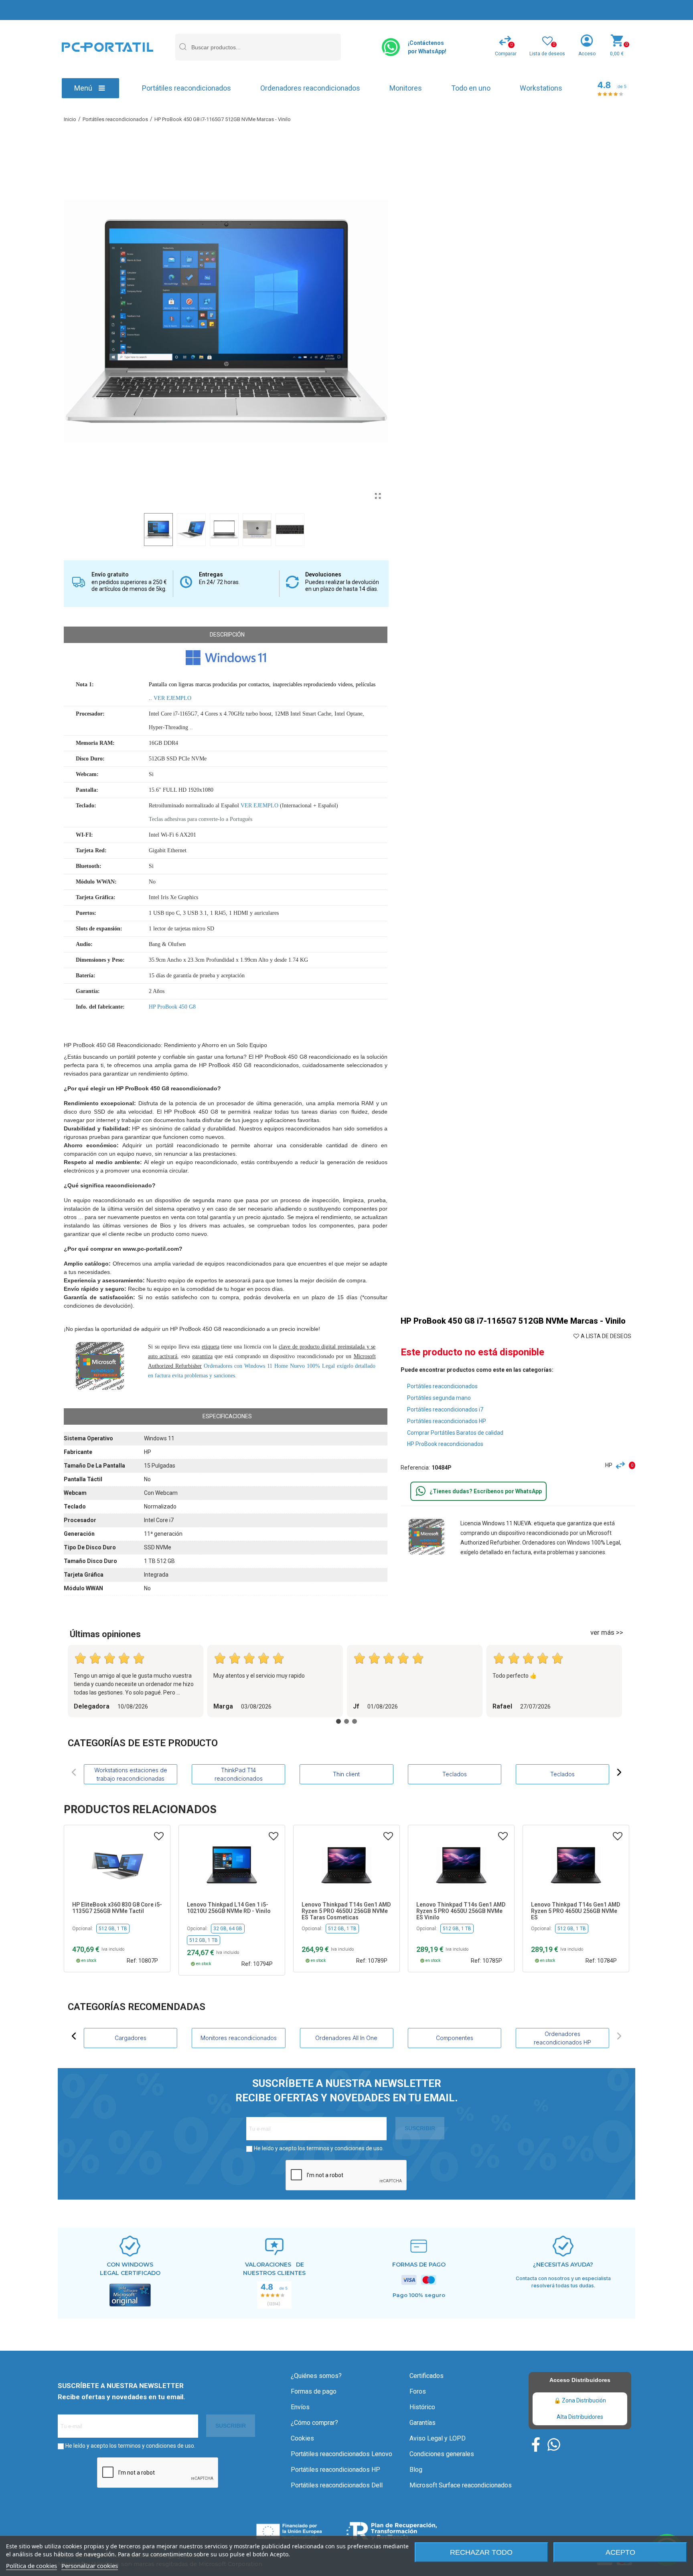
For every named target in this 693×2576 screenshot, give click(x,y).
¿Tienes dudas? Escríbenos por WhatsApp (486, 1491)
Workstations (541, 88)
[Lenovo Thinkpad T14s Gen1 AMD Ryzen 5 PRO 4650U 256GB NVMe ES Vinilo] (346, 1864)
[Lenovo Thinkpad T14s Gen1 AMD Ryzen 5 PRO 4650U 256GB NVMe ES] (461, 1864)
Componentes (562, 2038)
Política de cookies (31, 2566)
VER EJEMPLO (172, 698)
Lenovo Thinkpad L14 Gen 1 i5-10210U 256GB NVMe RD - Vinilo (114, 1908)
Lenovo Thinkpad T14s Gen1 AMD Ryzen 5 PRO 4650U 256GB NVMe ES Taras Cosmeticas (231, 1911)
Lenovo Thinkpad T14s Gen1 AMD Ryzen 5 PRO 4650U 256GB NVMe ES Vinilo (346, 1911)
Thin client (346, 1774)
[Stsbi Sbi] (536, 2445)
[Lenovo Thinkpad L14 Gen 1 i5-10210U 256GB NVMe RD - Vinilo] (117, 1864)
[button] (74, 1772)
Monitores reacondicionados (346, 2038)
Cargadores (238, 2038)
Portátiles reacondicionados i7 (445, 1409)
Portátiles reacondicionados (186, 88)
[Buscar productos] (182, 47)
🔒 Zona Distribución (580, 2400)
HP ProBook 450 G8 (172, 1007)
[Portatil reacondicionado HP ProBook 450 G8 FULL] (378, 496)
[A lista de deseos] (159, 1836)
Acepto (620, 2552)
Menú (83, 88)
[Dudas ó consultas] (421, 1491)
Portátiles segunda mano (439, 1398)
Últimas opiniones (105, 1634)
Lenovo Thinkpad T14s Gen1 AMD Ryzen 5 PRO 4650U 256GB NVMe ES (461, 1911)
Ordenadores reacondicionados (310, 88)
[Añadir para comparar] (622, 1465)
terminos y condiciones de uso (344, 2148)
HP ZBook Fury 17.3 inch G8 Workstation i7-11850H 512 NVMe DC (575, 1911)
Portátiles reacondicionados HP (447, 1421)
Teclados (455, 1774)
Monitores (406, 88)
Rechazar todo (481, 2552)
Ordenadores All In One (455, 2038)
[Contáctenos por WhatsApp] (391, 47)
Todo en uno (471, 88)
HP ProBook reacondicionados (445, 1444)
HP (609, 1465)
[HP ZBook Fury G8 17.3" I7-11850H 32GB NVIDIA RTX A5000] (576, 1864)
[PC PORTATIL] (107, 47)
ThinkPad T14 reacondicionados (239, 1774)
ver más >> (607, 1632)
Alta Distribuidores (580, 2417)
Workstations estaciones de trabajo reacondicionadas (131, 1774)
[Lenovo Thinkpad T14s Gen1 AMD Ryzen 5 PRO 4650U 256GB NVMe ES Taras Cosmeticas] (232, 1864)
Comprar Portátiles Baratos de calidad (455, 1433)
